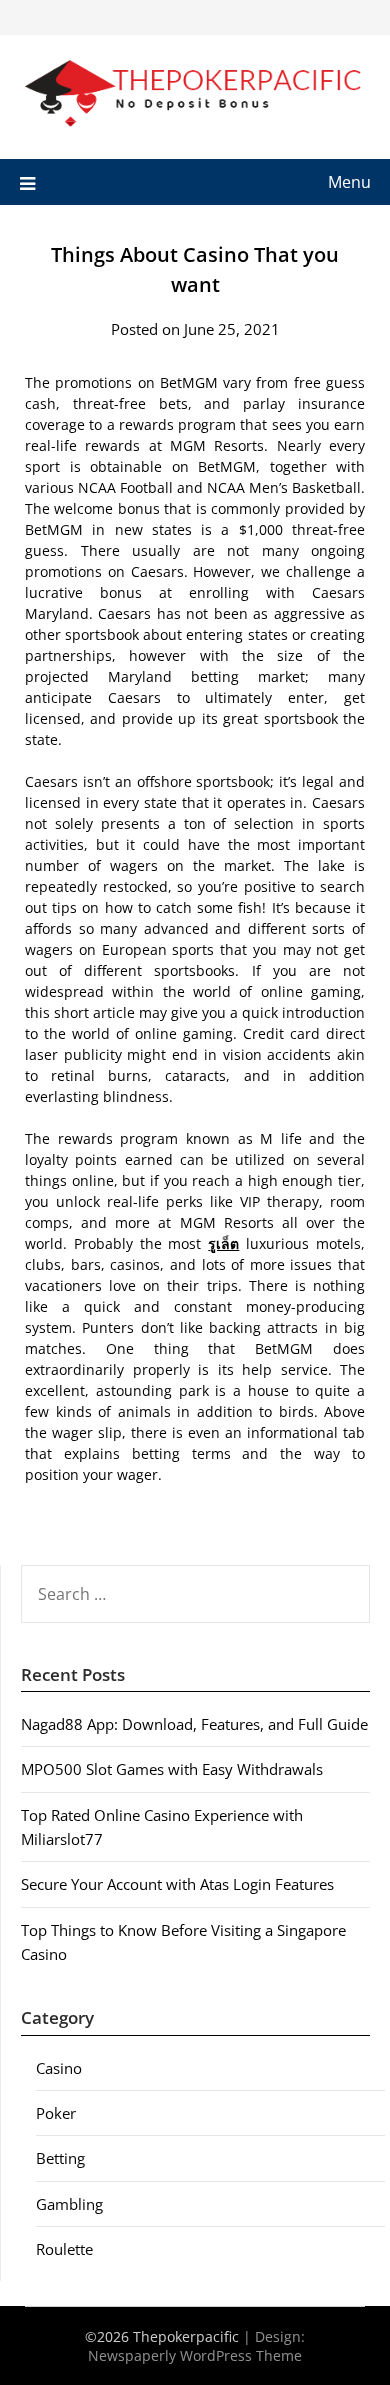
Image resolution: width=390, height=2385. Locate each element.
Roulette (64, 2249)
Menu (349, 182)
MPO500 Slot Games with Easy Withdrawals (172, 1769)
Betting (60, 2158)
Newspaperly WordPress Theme (195, 2355)
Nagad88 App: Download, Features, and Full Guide (194, 1724)
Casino (59, 2068)
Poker (56, 2113)
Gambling (69, 2204)
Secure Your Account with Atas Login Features (177, 1884)
